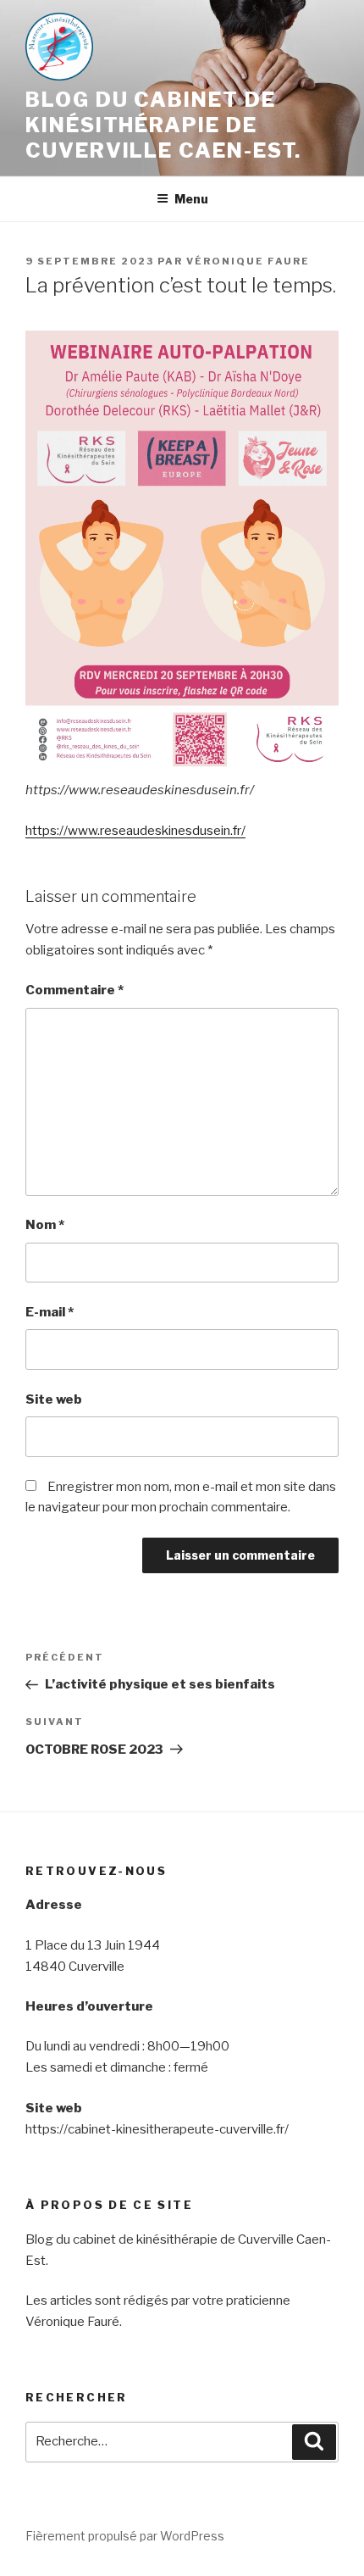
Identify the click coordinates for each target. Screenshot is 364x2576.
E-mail (50, 1312)
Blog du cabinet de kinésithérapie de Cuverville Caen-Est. (163, 125)
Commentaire (74, 990)
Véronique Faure (248, 261)
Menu (191, 199)
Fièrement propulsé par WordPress (125, 2536)
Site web (54, 1399)
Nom (45, 1225)
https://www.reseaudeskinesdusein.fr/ (135, 831)
